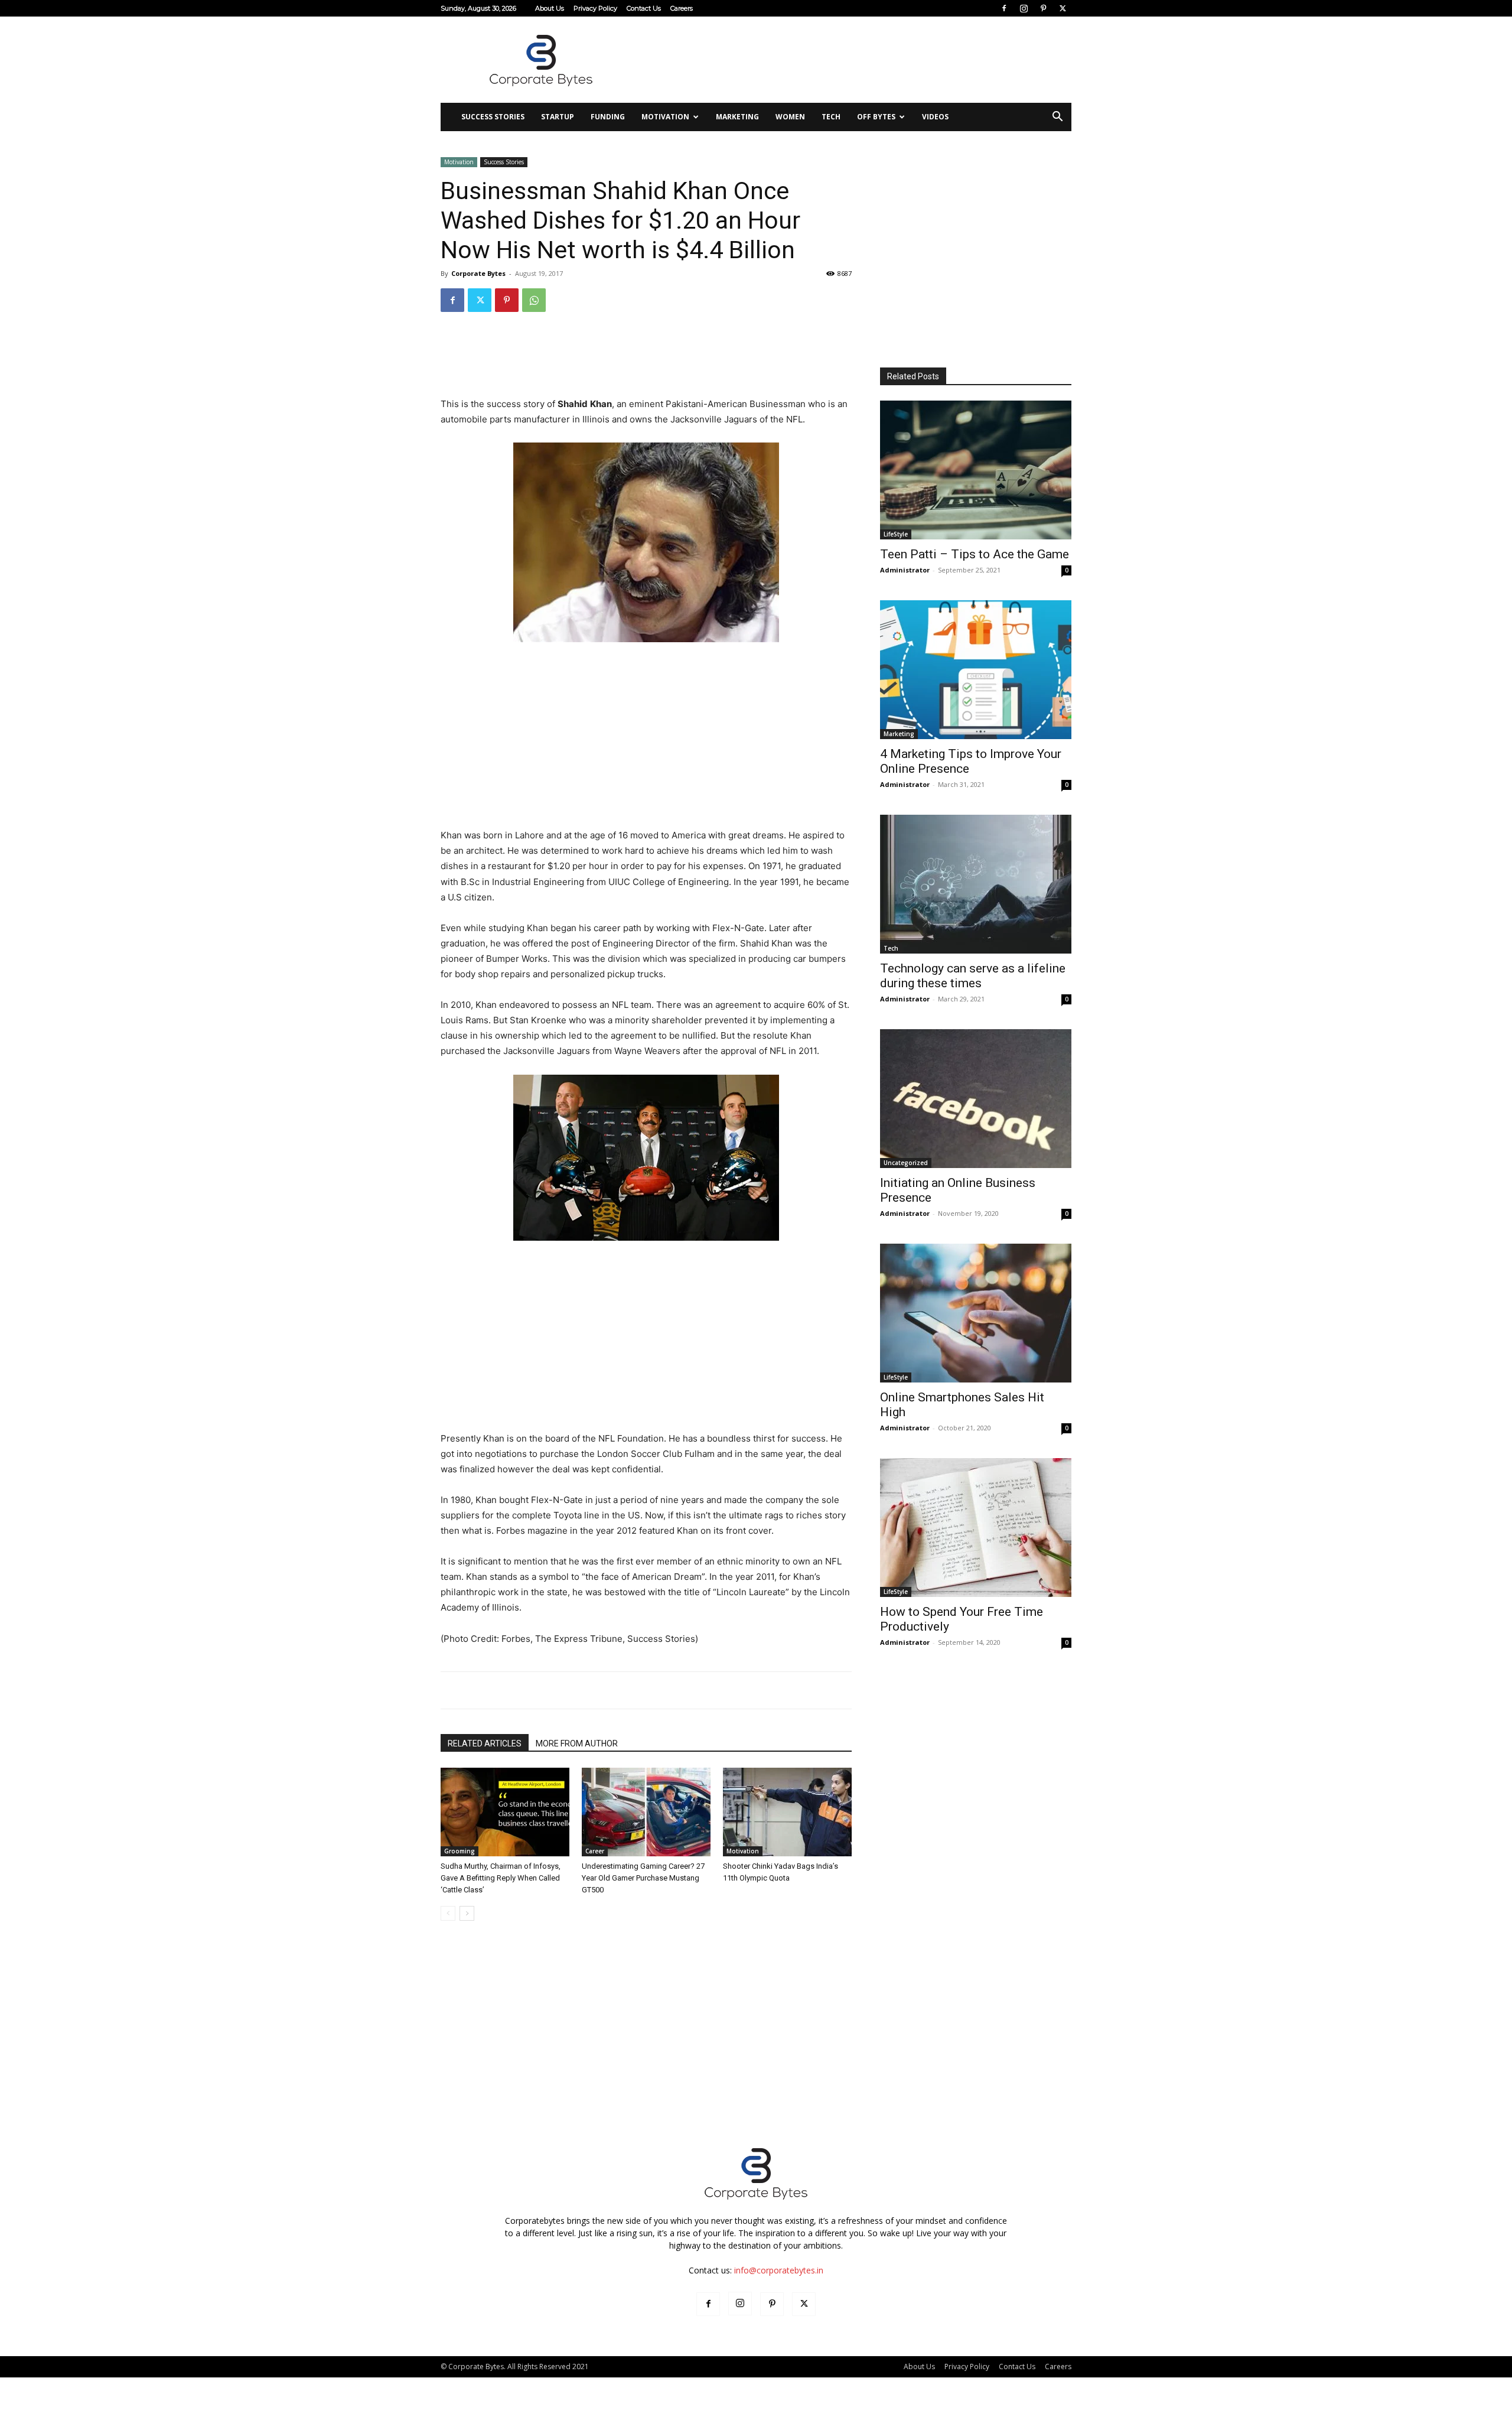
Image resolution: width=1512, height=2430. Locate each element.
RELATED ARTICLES (485, 1743)
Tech (831, 117)
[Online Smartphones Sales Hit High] (976, 1313)
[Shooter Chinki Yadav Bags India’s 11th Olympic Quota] (787, 1812)
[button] (1057, 118)
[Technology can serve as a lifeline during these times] (976, 884)
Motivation (665, 117)
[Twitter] (1063, 8)
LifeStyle (896, 534)
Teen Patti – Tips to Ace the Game (975, 554)
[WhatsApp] (534, 300)
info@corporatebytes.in (779, 2270)
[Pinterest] (1043, 8)
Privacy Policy (595, 8)
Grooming (460, 1851)
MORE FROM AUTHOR (577, 1743)
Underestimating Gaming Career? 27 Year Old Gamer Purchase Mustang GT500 (643, 1878)
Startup (558, 117)
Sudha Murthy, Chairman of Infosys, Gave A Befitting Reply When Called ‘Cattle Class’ (501, 1878)
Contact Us (644, 8)
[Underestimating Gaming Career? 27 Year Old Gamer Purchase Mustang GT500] (646, 1812)
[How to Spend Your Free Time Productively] (976, 1528)
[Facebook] (1004, 8)
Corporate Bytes (478, 273)
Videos (935, 117)
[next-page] (467, 1913)
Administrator (905, 570)
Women (790, 117)
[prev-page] (448, 1913)
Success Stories (493, 117)
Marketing (737, 117)
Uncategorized (906, 1163)
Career (595, 1851)
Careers (682, 8)
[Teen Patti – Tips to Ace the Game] (976, 470)
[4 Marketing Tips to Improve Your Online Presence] (976, 670)
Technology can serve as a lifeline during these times (973, 976)
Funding (608, 117)
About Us (550, 8)
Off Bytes (876, 117)
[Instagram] (1024, 8)
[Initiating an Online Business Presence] (976, 1099)
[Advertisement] (856, 60)
